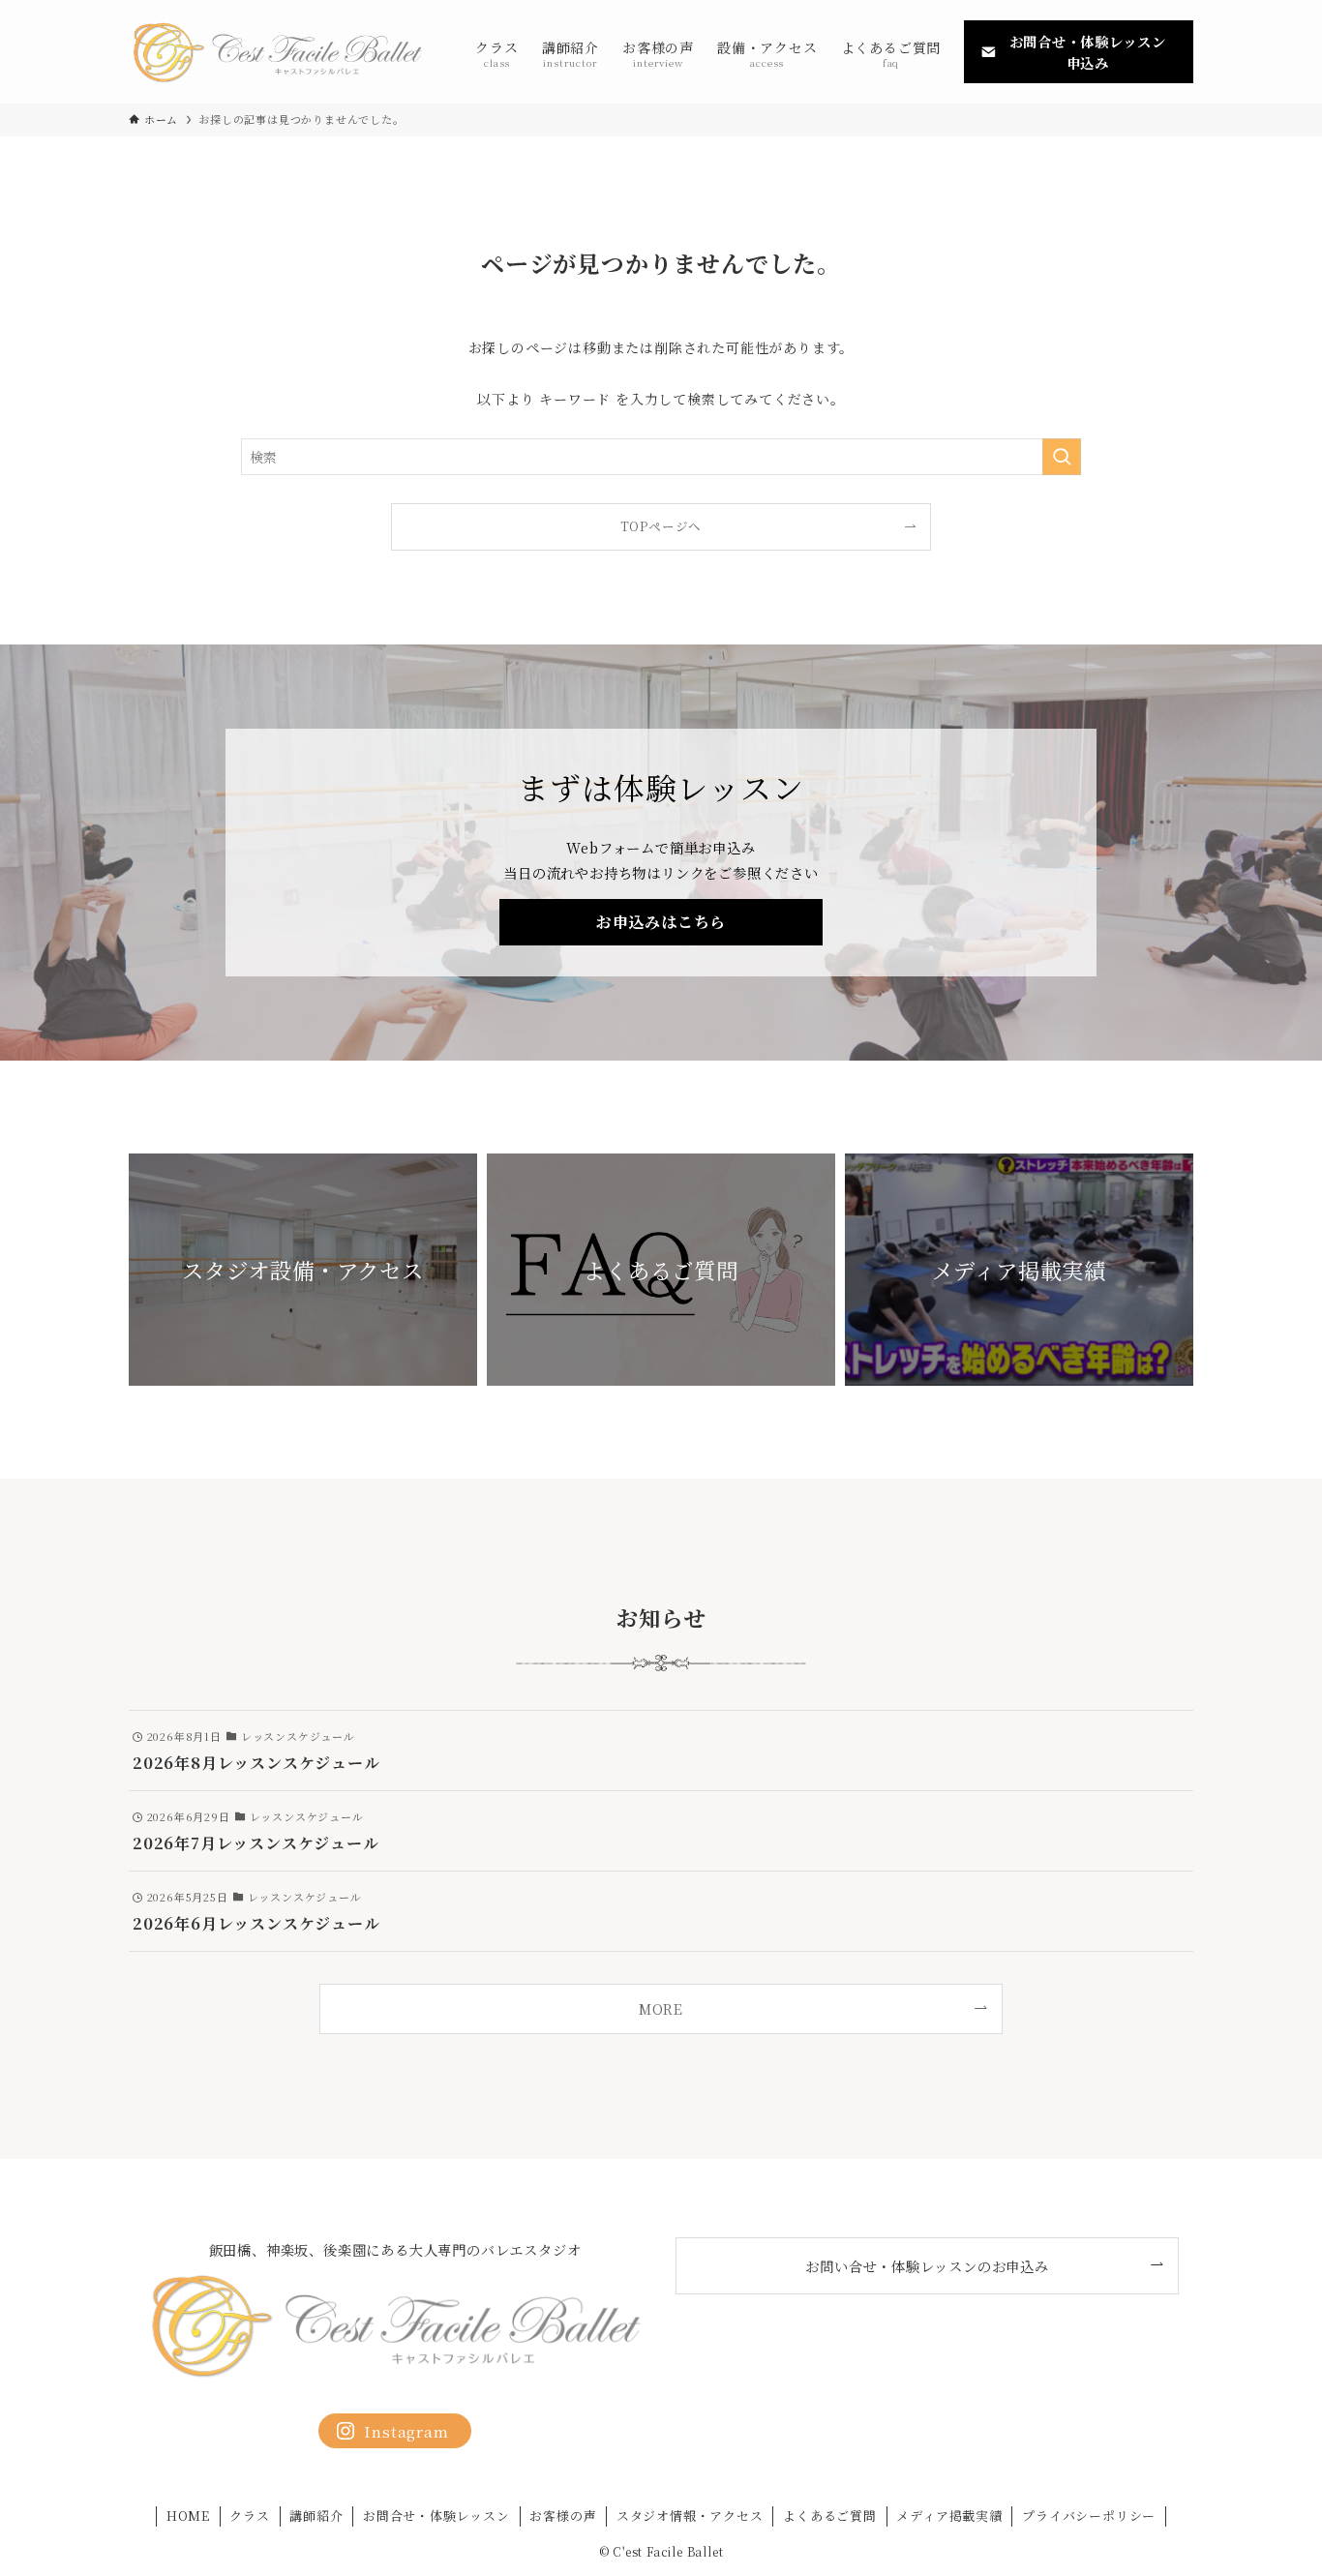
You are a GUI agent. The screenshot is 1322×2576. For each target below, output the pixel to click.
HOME (188, 2516)
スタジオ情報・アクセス (690, 2516)
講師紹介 (316, 2516)
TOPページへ (661, 526)
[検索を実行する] (1062, 457)
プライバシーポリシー (1089, 2516)
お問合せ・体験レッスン (436, 2516)
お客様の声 (563, 2516)
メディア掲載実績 (949, 2516)
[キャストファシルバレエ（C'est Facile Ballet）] (277, 52)
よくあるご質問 (830, 2516)
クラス (249, 2516)
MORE (661, 2008)
